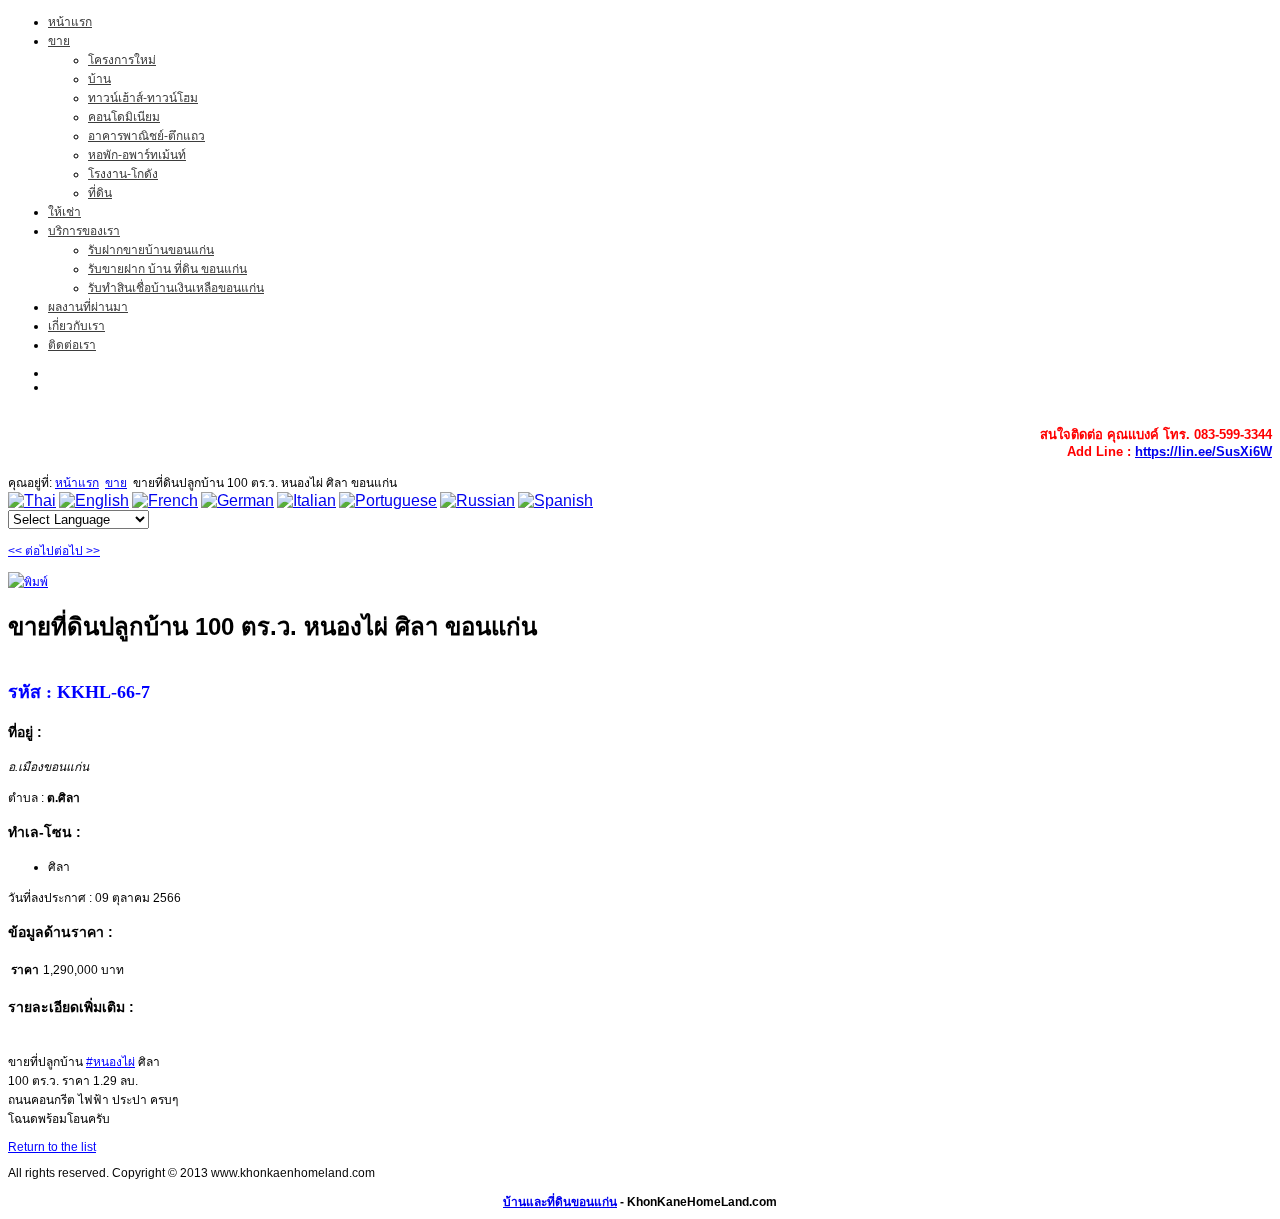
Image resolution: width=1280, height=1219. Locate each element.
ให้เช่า (64, 212)
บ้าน (99, 79)
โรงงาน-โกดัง (123, 174)
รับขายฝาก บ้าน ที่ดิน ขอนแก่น (167, 269)
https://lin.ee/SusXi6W (1203, 451)
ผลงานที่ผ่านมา (88, 307)
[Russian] (477, 500)
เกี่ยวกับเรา (76, 326)
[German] (237, 500)
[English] (94, 500)
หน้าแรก (70, 22)
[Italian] (306, 500)
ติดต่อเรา (72, 345)
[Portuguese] (388, 500)
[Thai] (32, 500)
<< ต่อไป (31, 551)
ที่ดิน (100, 193)
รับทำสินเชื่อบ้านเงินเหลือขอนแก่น (176, 288)
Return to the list (52, 1147)
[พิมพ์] (28, 582)
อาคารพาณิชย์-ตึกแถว (146, 136)
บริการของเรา (84, 231)
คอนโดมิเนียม (124, 117)
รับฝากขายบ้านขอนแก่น (151, 250)
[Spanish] (555, 500)
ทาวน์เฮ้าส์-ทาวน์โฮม (143, 98)
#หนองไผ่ (110, 1062)
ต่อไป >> (77, 551)
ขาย (59, 41)
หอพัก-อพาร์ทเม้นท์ (137, 155)
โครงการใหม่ (122, 60)
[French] (165, 500)
